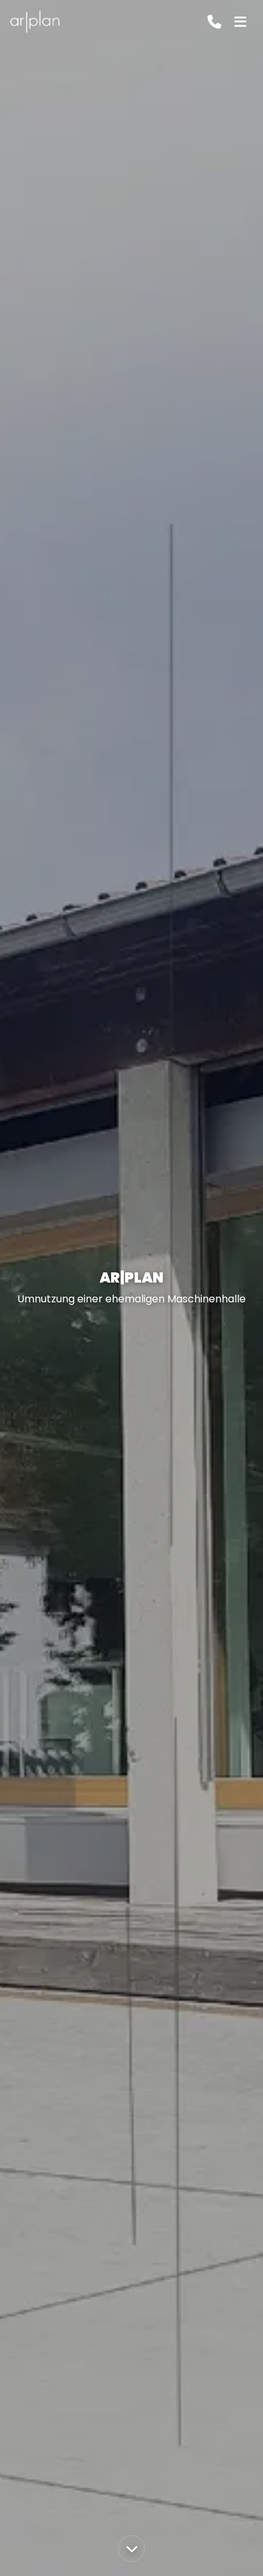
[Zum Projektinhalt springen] (131, 2549)
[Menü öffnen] (240, 22)
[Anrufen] (214, 22)
